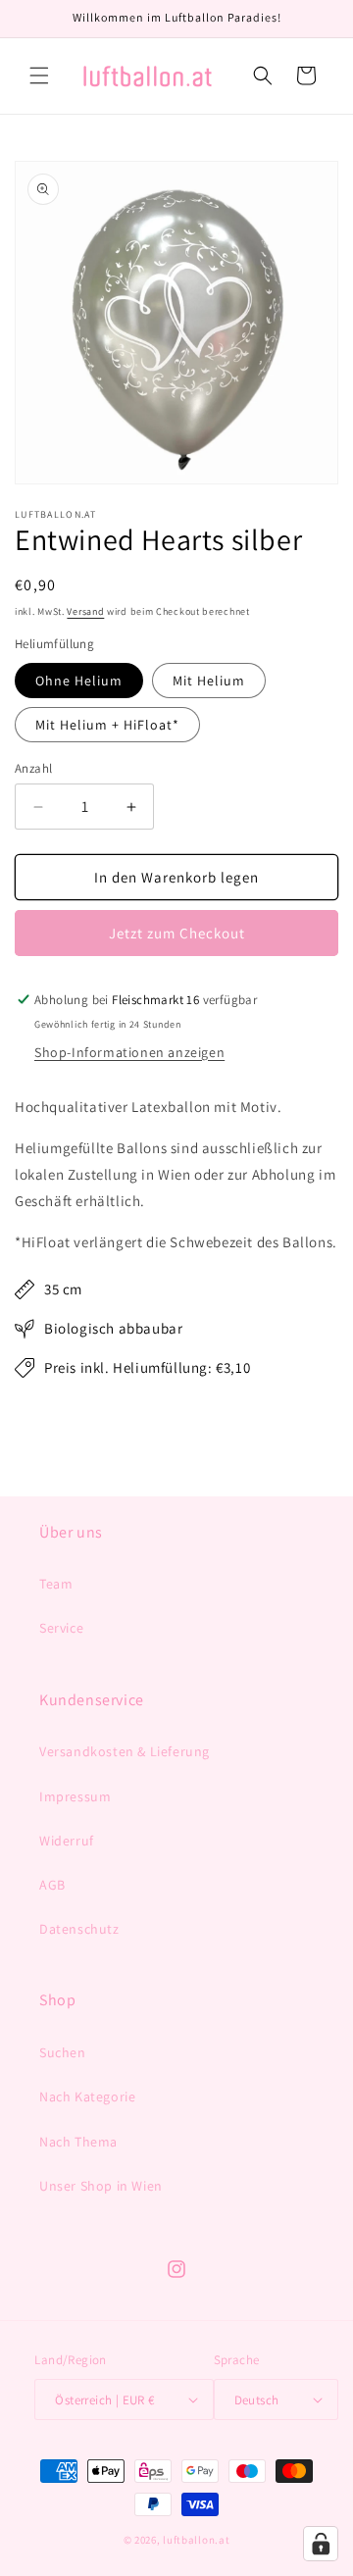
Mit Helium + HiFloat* (107, 725)
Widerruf (67, 1841)
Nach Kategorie (87, 2096)
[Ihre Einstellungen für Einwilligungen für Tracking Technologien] (321, 2544)
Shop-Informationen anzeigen (129, 1052)
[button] (39, 76)
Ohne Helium (79, 681)
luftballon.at (196, 2540)
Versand (85, 611)
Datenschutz (79, 1929)
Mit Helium (209, 681)
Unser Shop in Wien (101, 2186)
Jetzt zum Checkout (177, 933)
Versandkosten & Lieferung (125, 1751)
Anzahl (33, 768)
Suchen (63, 2052)
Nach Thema (78, 2142)
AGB (52, 1885)
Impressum (75, 1796)
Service (61, 1628)
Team (56, 1584)
